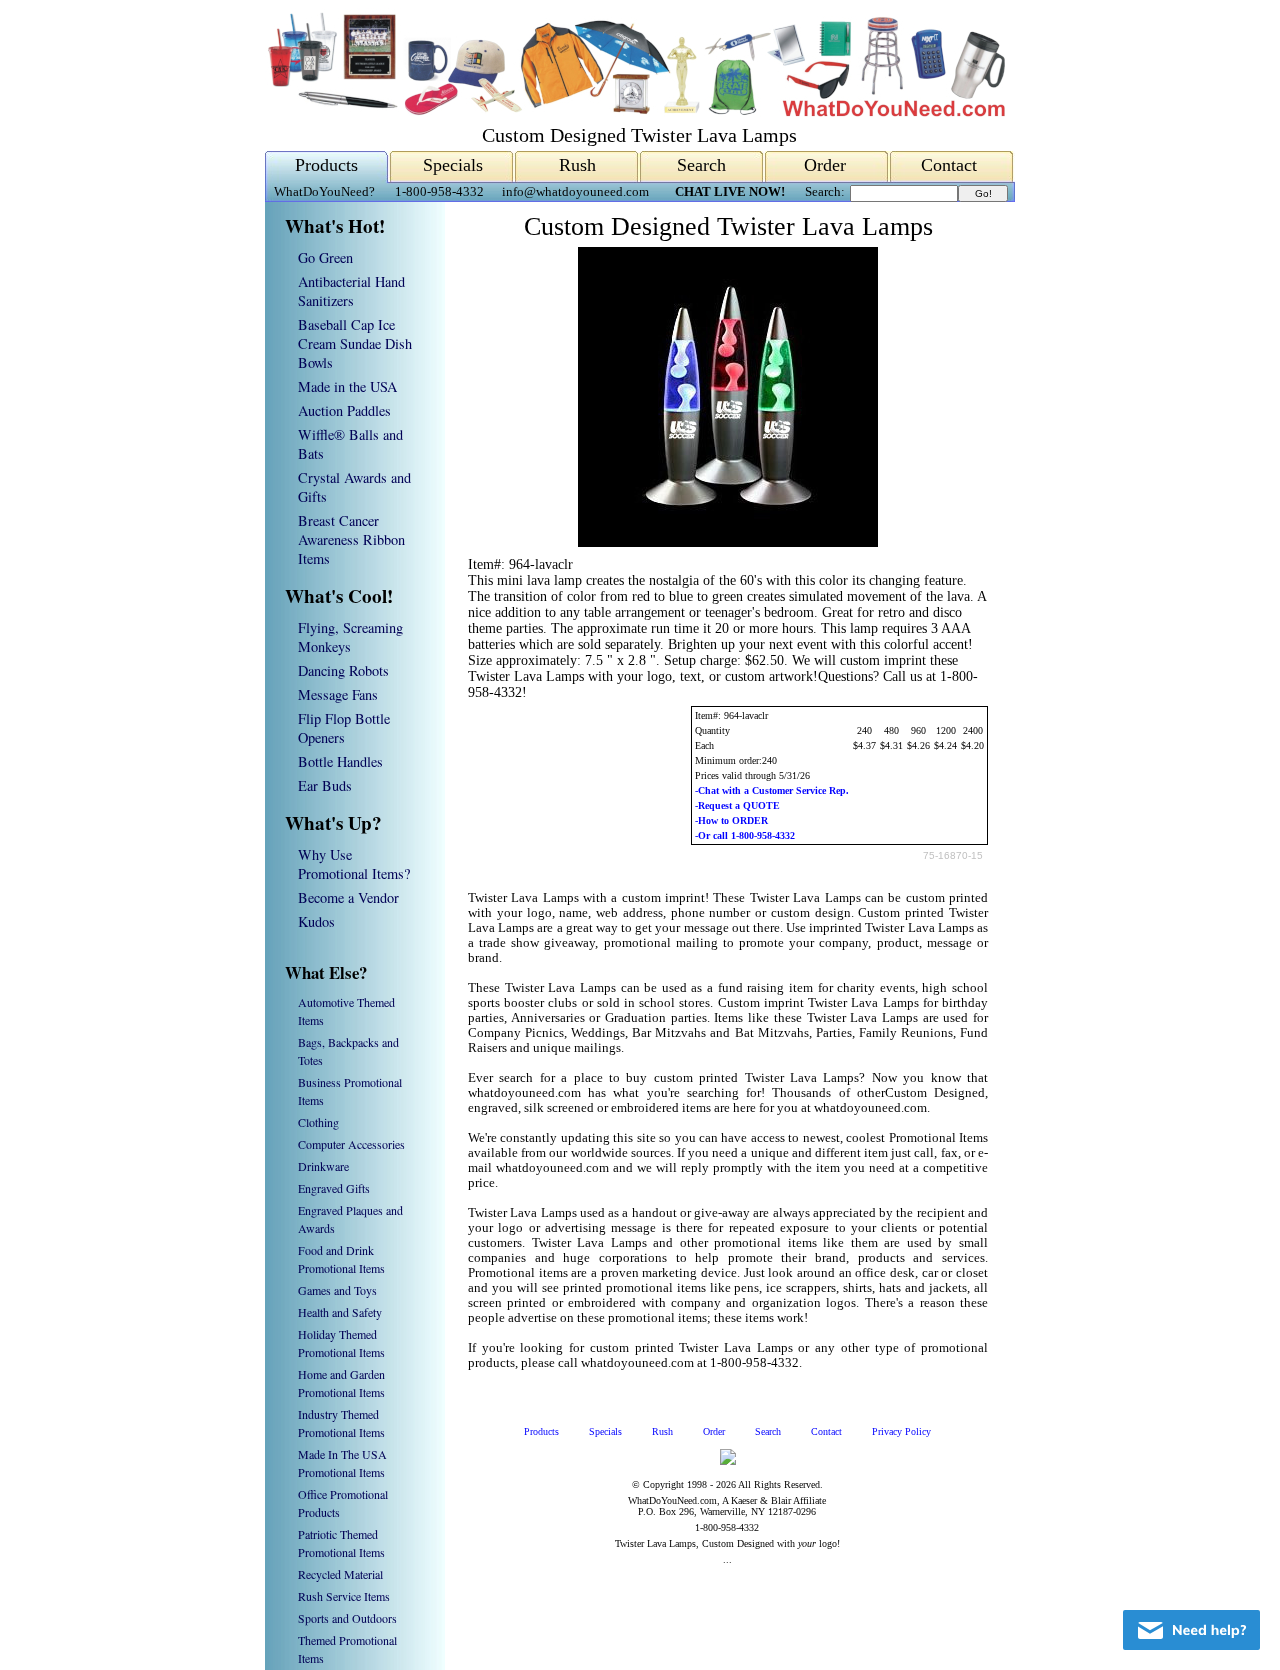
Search (701, 165)
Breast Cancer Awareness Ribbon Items (351, 539)
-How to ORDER (731, 820)
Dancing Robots (343, 670)
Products (326, 165)
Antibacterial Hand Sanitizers (351, 291)
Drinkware (323, 1166)
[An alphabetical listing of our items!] (635, 111)
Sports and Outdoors (347, 1618)
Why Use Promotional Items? (354, 864)
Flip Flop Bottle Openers (344, 728)
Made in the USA (347, 386)
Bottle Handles (340, 761)
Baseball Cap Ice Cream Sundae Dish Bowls (355, 343)
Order (825, 165)
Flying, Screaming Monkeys (350, 637)
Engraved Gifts (334, 1188)
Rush (577, 165)
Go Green (325, 257)
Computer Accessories (351, 1144)
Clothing (318, 1122)
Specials (453, 165)
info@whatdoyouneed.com (575, 192)
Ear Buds (325, 785)
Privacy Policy (901, 1431)
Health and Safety (340, 1312)
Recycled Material (340, 1574)
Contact (949, 165)
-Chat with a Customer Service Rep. (772, 790)
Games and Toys (337, 1290)
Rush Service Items (344, 1596)
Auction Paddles (344, 410)
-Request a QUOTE (737, 805)
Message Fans (338, 694)
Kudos (316, 921)
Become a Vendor (348, 897)
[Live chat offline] (1191, 1630)
